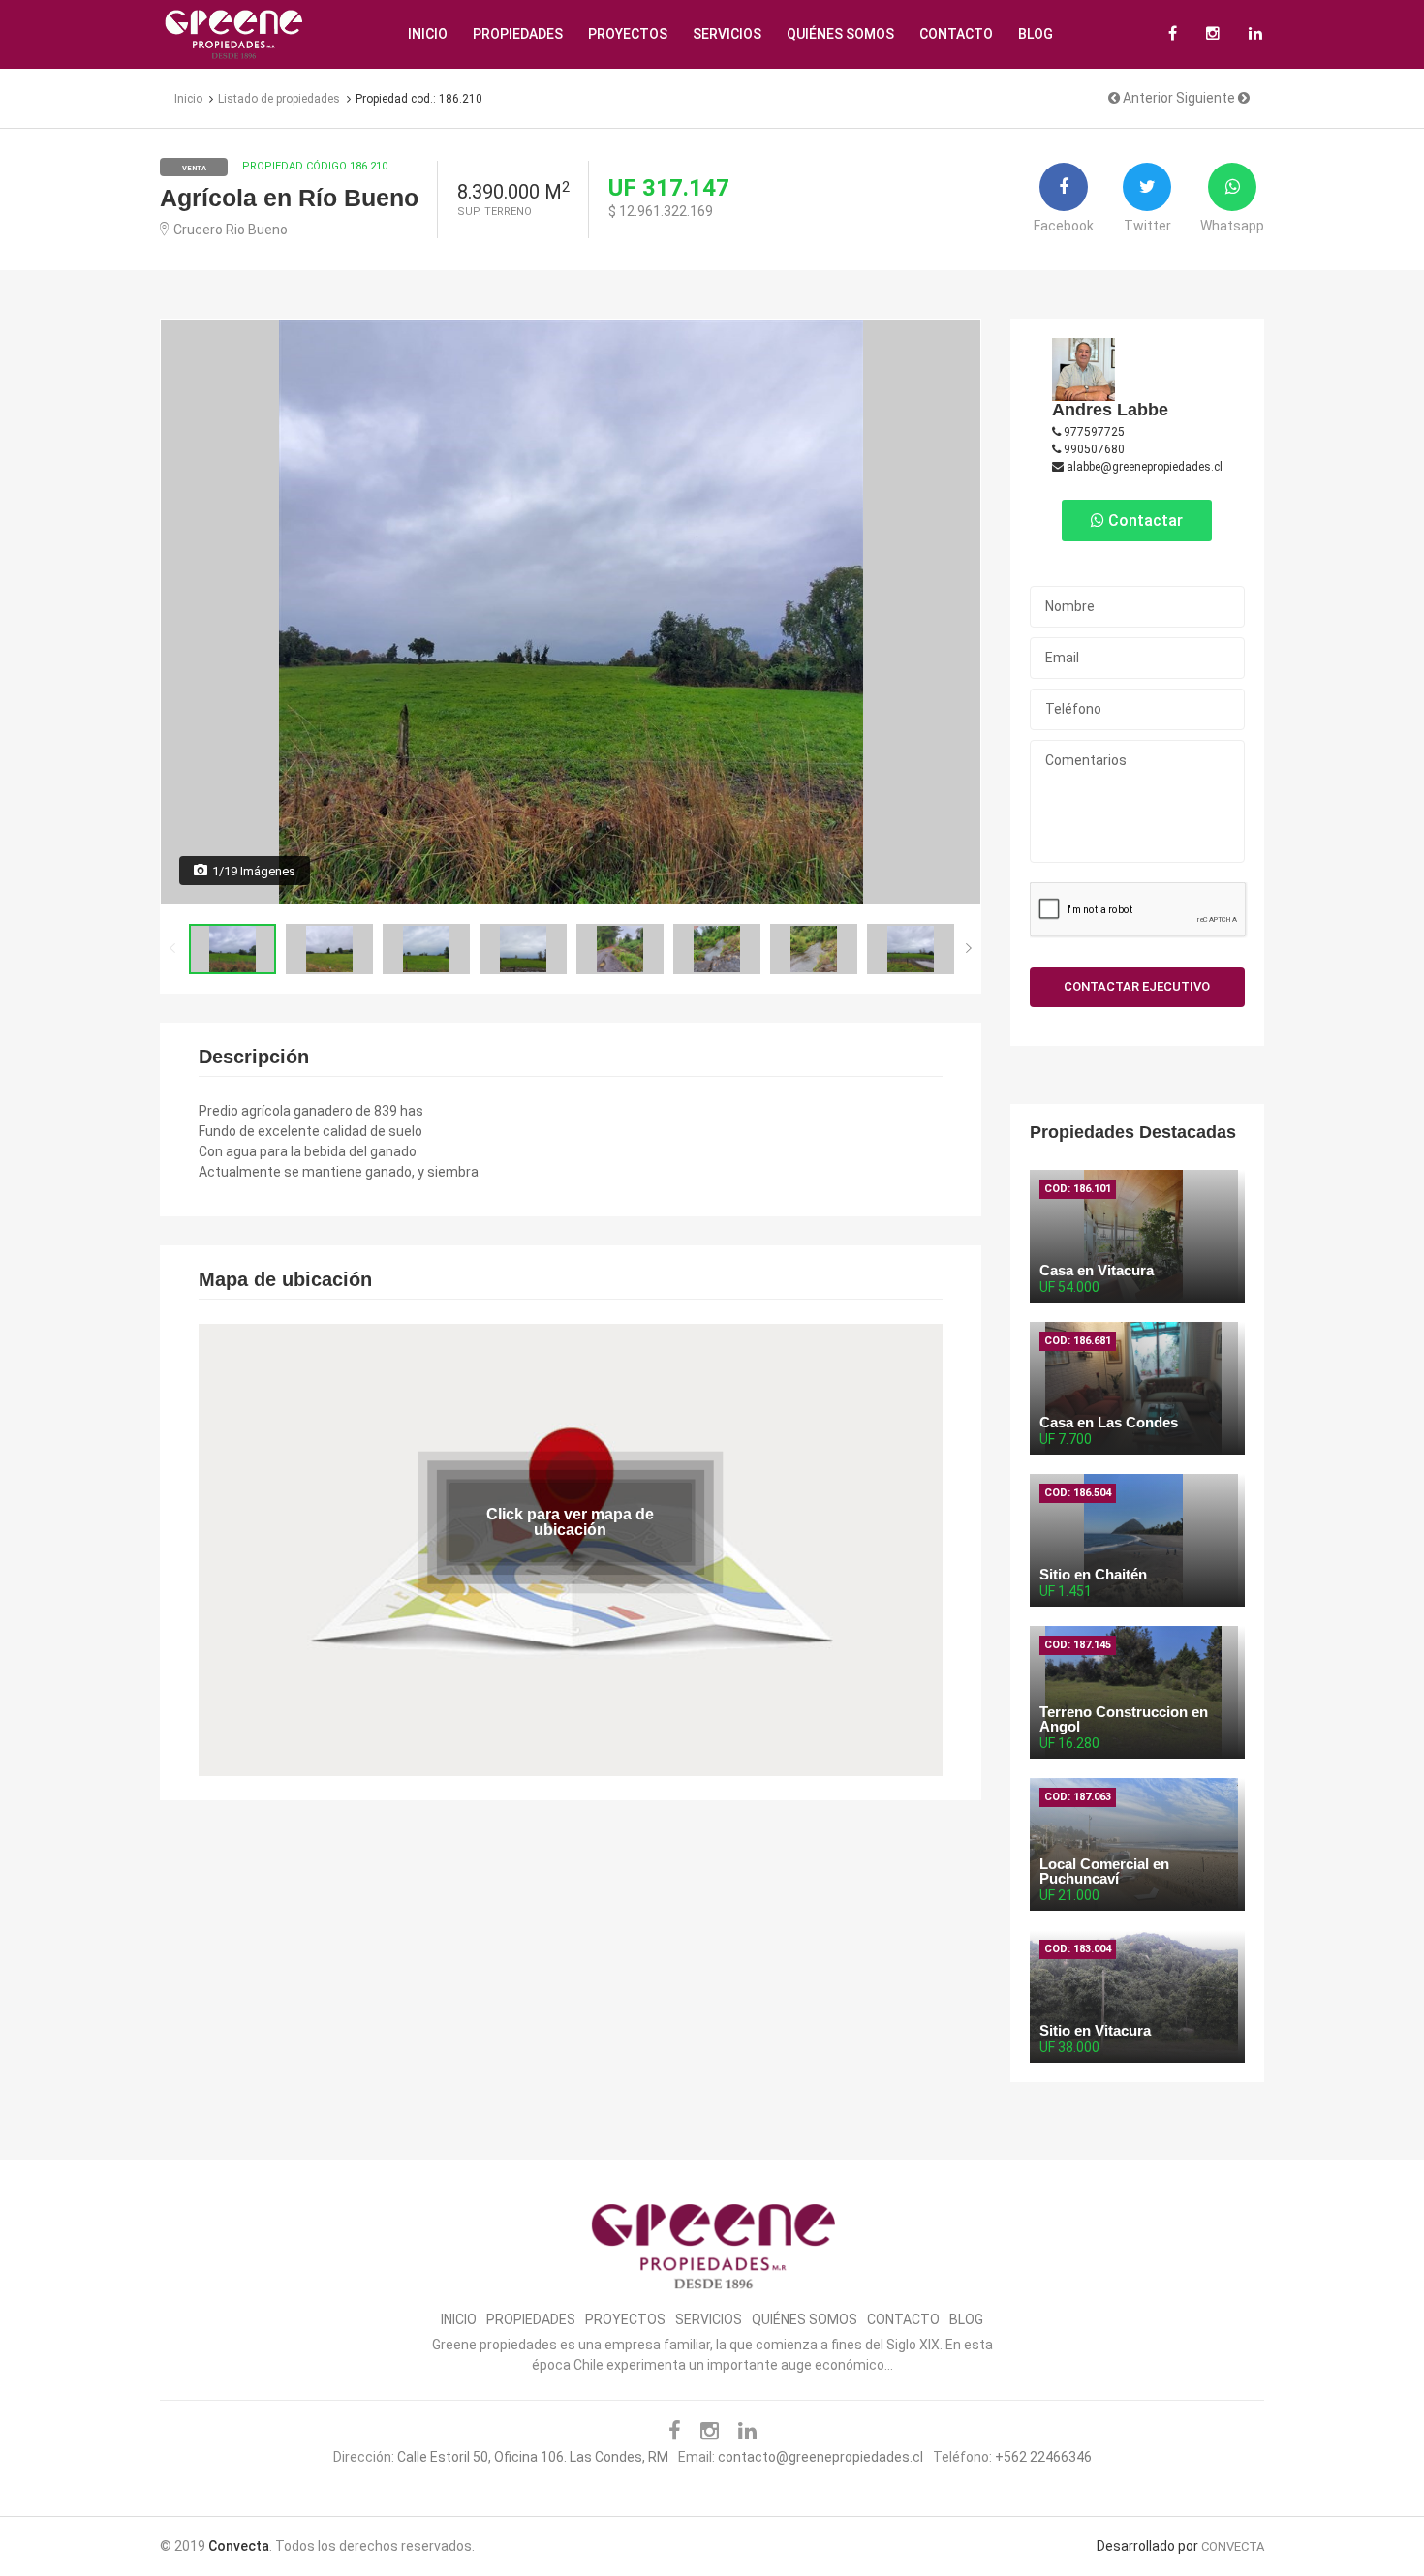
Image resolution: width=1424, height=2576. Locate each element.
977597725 (1093, 432)
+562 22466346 (1043, 2457)
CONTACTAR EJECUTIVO (1137, 986)
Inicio (428, 34)
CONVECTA (1233, 2546)
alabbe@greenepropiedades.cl (1143, 467)
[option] (571, 612)
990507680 (1093, 449)
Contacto (956, 34)
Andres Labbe (1110, 410)
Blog (1036, 34)
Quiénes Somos (840, 34)
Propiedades (518, 34)
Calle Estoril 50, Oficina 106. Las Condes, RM (533, 2457)
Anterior (1146, 98)
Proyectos (628, 34)
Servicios (727, 34)
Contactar (1144, 521)
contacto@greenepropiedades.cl (820, 2457)
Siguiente (1207, 98)
